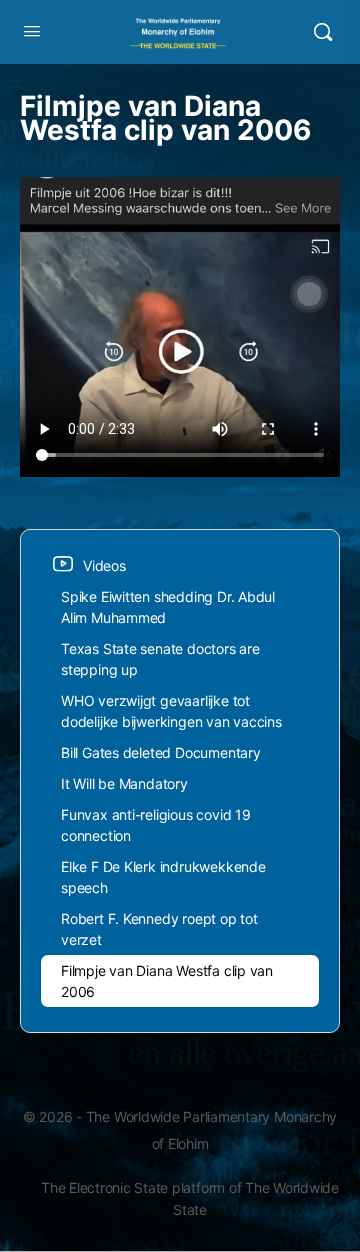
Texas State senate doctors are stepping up (160, 659)
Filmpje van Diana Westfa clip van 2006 (167, 981)
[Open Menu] (32, 30)
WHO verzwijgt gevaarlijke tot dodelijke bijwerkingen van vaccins (171, 711)
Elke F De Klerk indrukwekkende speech (163, 877)
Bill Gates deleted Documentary (161, 752)
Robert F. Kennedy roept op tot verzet (159, 929)
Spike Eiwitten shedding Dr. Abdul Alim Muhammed (168, 607)
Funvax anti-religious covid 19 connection (156, 825)
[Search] (323, 32)
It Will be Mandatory (124, 783)
